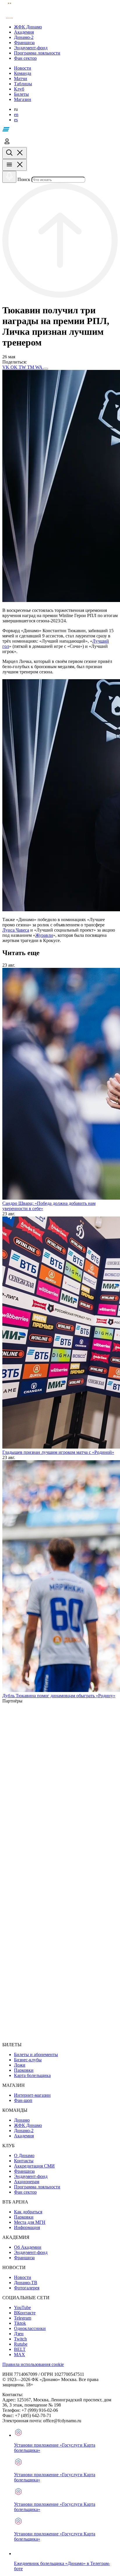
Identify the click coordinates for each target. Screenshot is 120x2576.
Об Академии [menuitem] (28, 2247)
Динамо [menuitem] (22, 2120)
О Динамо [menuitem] (24, 2155)
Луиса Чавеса (16, 930)
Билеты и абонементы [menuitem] (36, 2055)
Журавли (44, 935)
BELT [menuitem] (20, 2349)
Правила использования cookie (33, 2364)
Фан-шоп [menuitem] (23, 2100)
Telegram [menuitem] (23, 2318)
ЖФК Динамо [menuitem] (28, 2125)
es (16, 120)
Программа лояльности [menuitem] (37, 2187)
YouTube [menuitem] (22, 2307)
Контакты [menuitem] (24, 2161)
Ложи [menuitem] (20, 2065)
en (16, 114)
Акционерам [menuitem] (27, 2182)
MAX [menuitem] (20, 2354)
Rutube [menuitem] (21, 2344)
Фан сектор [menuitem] (25, 2192)
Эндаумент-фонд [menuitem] (31, 2176)
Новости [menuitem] (23, 2277)
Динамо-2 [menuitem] (24, 2131)
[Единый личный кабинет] (7, 144)
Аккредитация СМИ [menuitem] (34, 2166)
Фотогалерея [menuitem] (27, 2288)
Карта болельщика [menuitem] (32, 2075)
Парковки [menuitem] (24, 2070)
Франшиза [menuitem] (24, 2171)
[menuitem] (66, 27)
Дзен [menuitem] (19, 2334)
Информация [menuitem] (27, 2227)
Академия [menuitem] (24, 2136)
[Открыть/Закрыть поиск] (15, 153)
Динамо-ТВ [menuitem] (26, 2283)
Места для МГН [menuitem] (30, 2222)
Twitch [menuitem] (20, 2339)
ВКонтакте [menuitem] (25, 2313)
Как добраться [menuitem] (28, 2212)
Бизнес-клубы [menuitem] (28, 2060)
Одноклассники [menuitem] (30, 2328)
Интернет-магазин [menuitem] (32, 2095)
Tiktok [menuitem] (20, 2323)
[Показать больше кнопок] (46, 369)
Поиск (24, 179)
